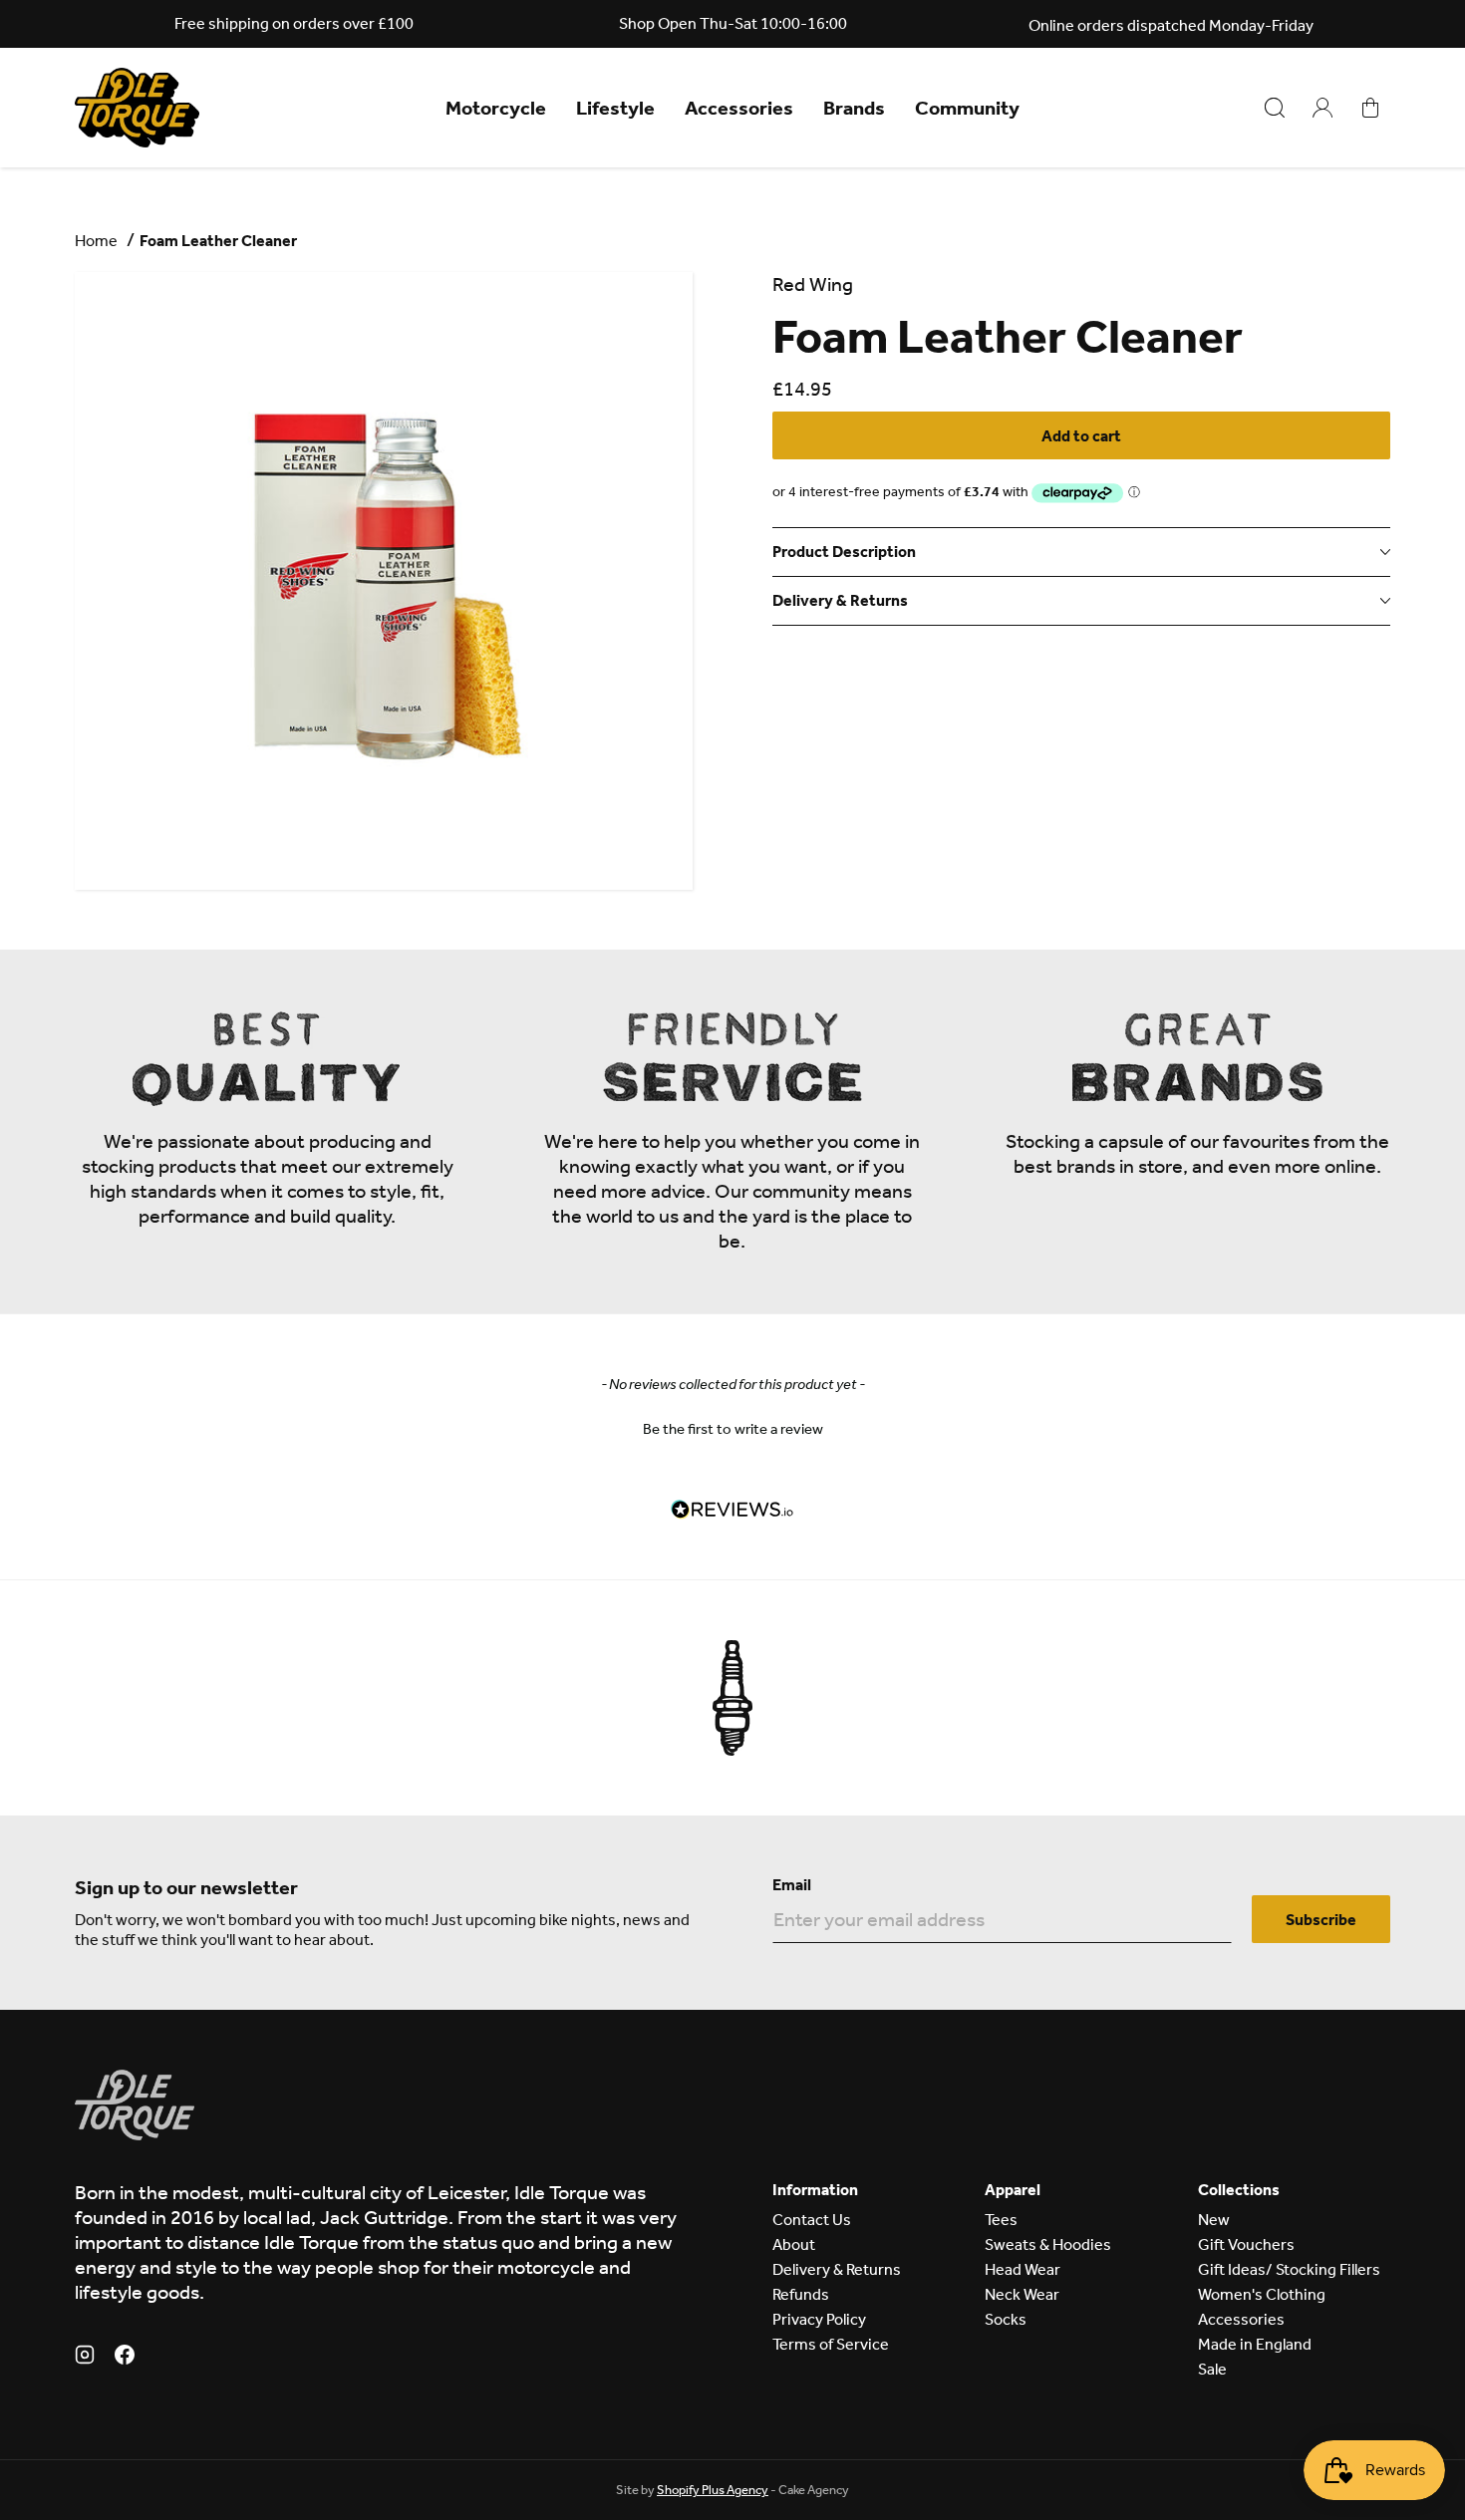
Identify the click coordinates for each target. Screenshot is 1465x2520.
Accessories (739, 108)
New (1214, 2220)
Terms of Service (831, 2344)
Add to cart (1081, 436)
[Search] (1275, 108)
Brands (854, 108)
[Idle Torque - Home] (137, 108)
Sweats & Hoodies (1048, 2244)
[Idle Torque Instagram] (85, 2358)
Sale (1212, 2369)
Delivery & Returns (837, 2269)
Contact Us (812, 2220)
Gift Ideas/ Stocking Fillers (1289, 2269)
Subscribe (1321, 1920)
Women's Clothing (1262, 2294)
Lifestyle (615, 108)
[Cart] (1370, 108)
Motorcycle (496, 108)
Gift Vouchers (1246, 2244)
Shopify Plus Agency (713, 2490)
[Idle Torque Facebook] (125, 2358)
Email (792, 1885)
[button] (732, 1427)
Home (96, 241)
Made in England (1255, 2344)
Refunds (801, 2294)
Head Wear (1023, 2269)
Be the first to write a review (733, 1429)
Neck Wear (1022, 2294)
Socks (1006, 2319)
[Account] (1322, 108)
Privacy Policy (819, 2319)
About (794, 2244)
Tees (1001, 2220)
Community (967, 108)
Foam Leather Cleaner (218, 241)
